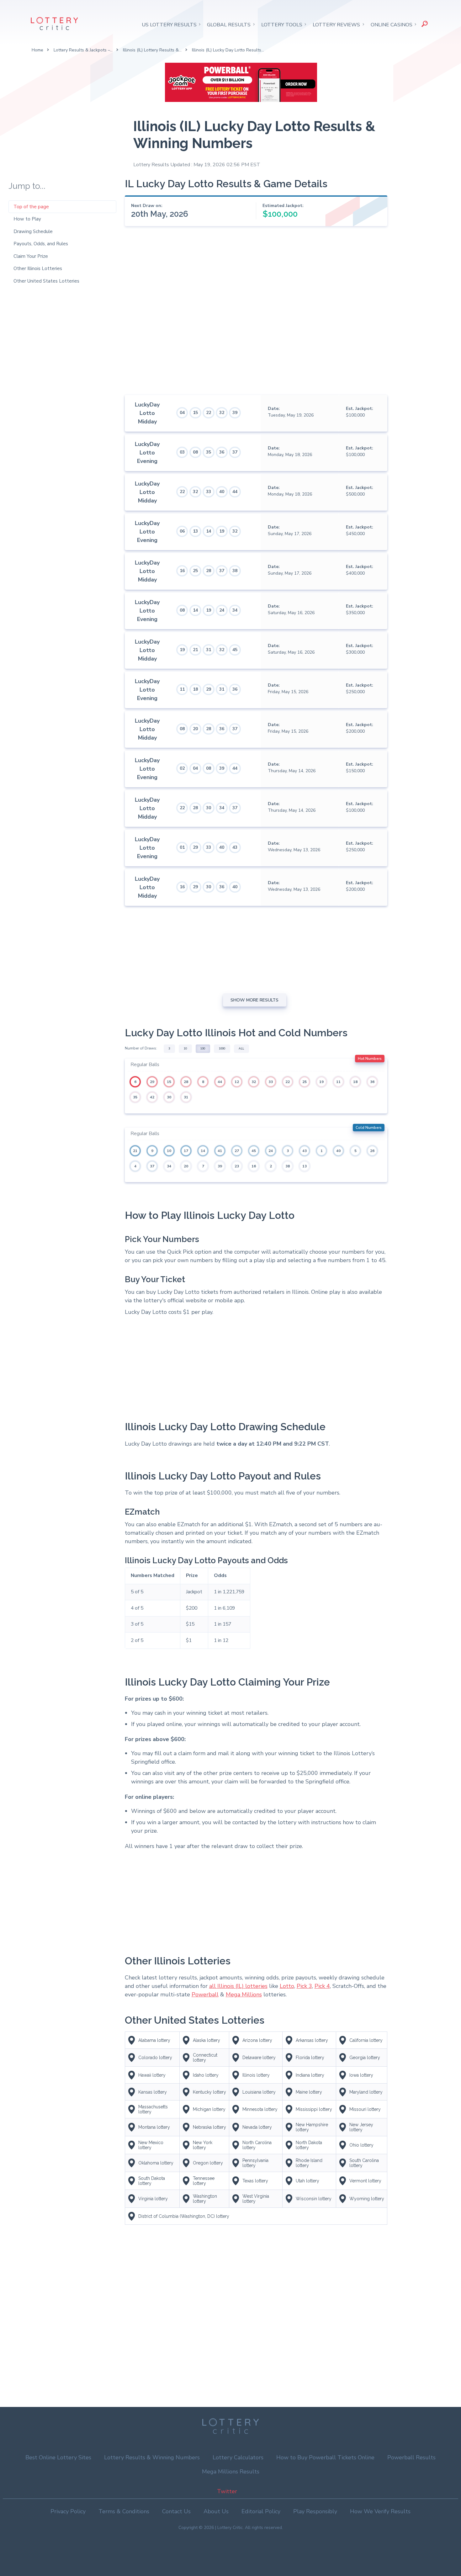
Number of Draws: (141, 1048)
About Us (216, 2511)
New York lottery (203, 2145)
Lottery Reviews (336, 25)
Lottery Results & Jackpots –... (83, 50)
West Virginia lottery (256, 2199)
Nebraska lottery (209, 2127)
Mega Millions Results (231, 2472)
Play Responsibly (315, 2511)
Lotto (287, 1986)
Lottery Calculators (238, 2457)
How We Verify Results (380, 2511)
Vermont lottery (365, 2181)
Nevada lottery (257, 2127)
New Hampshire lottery (312, 2127)
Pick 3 (304, 1986)
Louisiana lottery (259, 2092)
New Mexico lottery (151, 2145)
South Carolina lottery (364, 2163)
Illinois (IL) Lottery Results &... (152, 50)
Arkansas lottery (312, 2040)
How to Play (27, 219)
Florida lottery (310, 2058)
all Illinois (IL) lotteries (238, 1986)
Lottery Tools (282, 25)
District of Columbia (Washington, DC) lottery (184, 2216)
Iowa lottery (361, 2075)
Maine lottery (309, 2092)
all (241, 1049)
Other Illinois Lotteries (38, 268)
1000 (222, 1049)
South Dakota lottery (152, 2181)
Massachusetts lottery (153, 2109)
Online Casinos (392, 25)
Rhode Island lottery (309, 2163)
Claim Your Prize (31, 256)
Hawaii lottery (152, 2075)
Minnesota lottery (260, 2109)
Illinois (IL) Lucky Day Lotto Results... (228, 50)
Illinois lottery (256, 2075)
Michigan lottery (209, 2109)
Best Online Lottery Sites (58, 2457)
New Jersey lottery (361, 2127)
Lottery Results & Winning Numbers (152, 2457)
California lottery (366, 2040)
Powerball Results (411, 2457)
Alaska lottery (207, 2040)
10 (185, 1049)
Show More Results (254, 1000)
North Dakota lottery (309, 2145)
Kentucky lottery (209, 2092)
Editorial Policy (261, 2511)
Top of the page (31, 207)
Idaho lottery (206, 2075)
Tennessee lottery (204, 2181)
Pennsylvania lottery (255, 2163)
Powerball (205, 1994)
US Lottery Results (169, 25)
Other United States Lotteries (46, 281)
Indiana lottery (310, 2075)
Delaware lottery (259, 2058)
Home (37, 50)
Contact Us (176, 2511)
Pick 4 (322, 1986)
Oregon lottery (208, 2163)
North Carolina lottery (257, 2145)
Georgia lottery (365, 2058)
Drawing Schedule (33, 231)
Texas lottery (255, 2181)
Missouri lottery (365, 2109)
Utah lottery (307, 2181)
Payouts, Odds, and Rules (41, 244)
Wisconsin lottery (314, 2199)
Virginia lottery (153, 2199)
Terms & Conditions (124, 2511)
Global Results (229, 25)
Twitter (227, 2491)
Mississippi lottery (314, 2109)
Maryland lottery (366, 2092)
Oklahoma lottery (156, 2163)
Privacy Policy (68, 2511)
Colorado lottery (155, 2058)
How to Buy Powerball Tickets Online (325, 2457)
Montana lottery (154, 2127)
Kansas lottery (153, 2092)
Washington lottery (205, 2199)
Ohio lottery (361, 2145)
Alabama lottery (154, 2040)
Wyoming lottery (367, 2199)
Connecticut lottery (205, 2058)
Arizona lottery (257, 2040)
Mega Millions (244, 1994)
